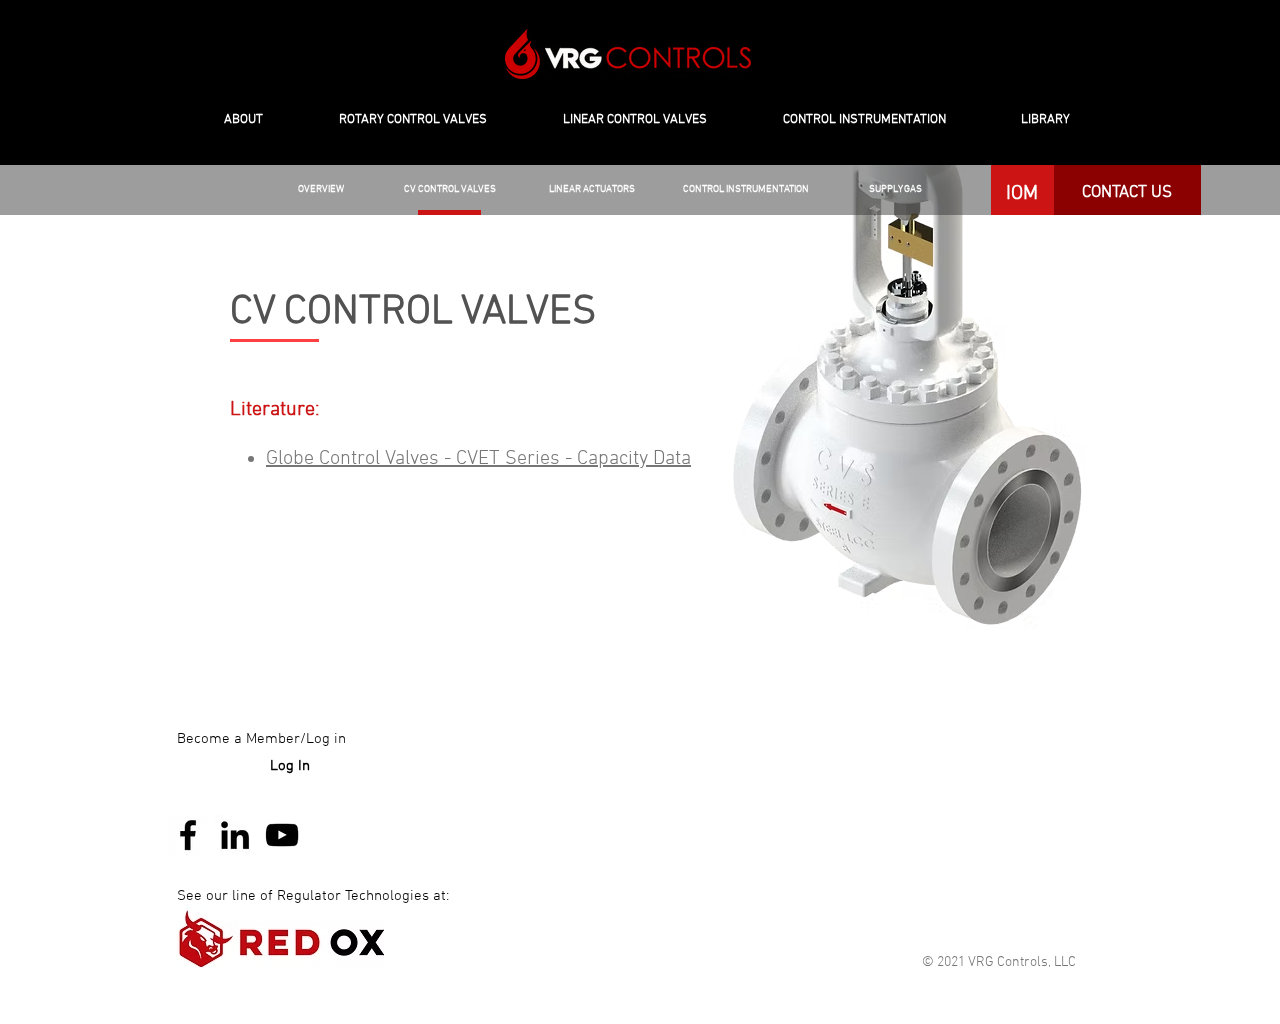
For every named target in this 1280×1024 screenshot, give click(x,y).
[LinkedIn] (235, 835)
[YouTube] (282, 835)
